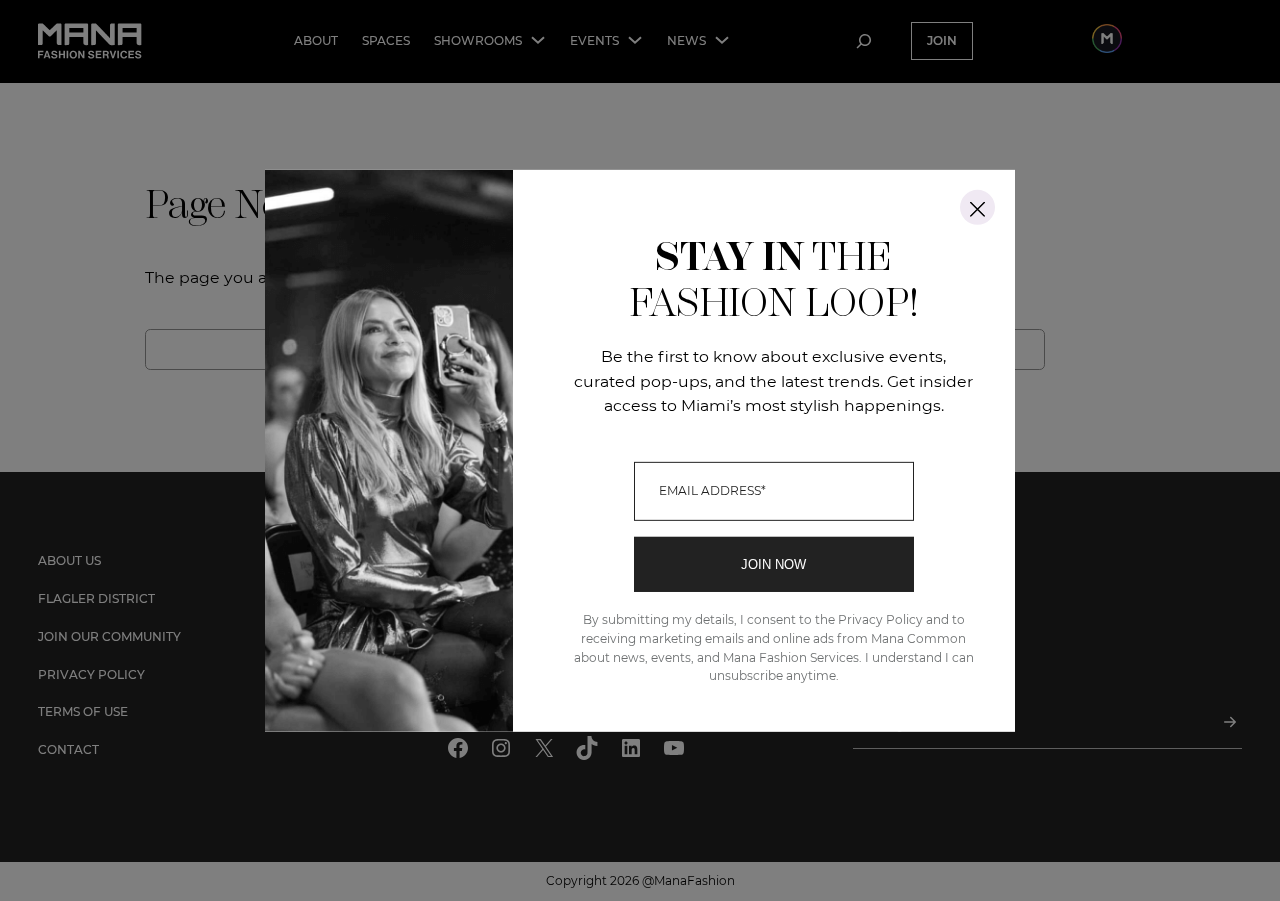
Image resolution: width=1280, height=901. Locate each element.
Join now (773, 564)
